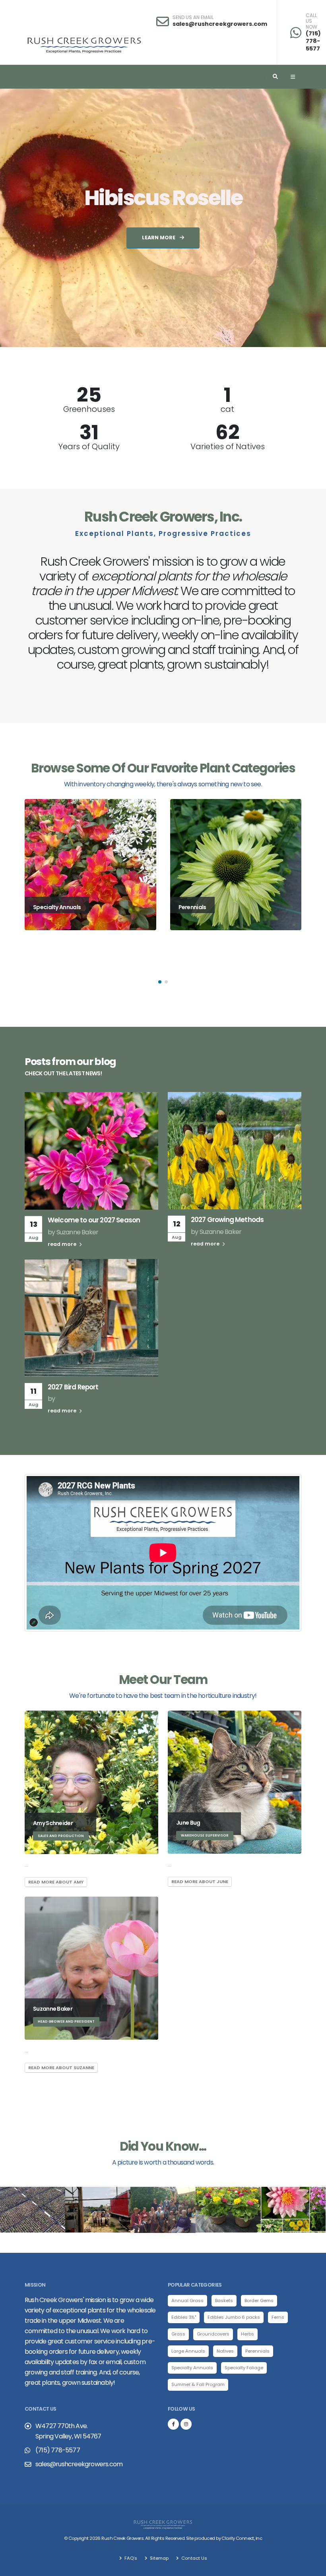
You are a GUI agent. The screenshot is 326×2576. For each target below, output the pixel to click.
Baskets (224, 2301)
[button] (160, 982)
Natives (225, 2351)
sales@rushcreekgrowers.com (220, 24)
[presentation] (21, 218)
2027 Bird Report (73, 1387)
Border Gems (259, 2301)
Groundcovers (213, 2334)
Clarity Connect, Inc (242, 2538)
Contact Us (194, 2558)
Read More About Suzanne (61, 2068)
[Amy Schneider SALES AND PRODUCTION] (91, 1782)
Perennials (257, 2351)
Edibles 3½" (184, 2317)
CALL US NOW (311, 21)
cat (227, 409)
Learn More (159, 238)
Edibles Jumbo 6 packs (234, 2317)
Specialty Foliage (244, 2368)
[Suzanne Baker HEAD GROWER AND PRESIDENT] (91, 1968)
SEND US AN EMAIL (193, 17)
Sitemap (159, 2558)
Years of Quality (89, 446)
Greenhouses (89, 409)
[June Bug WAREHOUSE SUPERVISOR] (235, 1782)
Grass (178, 2334)
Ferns (278, 2317)
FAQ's (130, 2558)
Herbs (247, 2334)
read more (63, 1244)
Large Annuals (188, 2351)
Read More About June (200, 1882)
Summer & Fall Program (198, 2384)
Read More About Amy (56, 1882)
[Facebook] (173, 2424)
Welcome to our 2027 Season (94, 1220)
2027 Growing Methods (227, 1220)
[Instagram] (186, 2424)
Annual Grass (187, 2301)
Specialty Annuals (192, 2368)
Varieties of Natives (228, 446)
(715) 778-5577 (313, 41)
